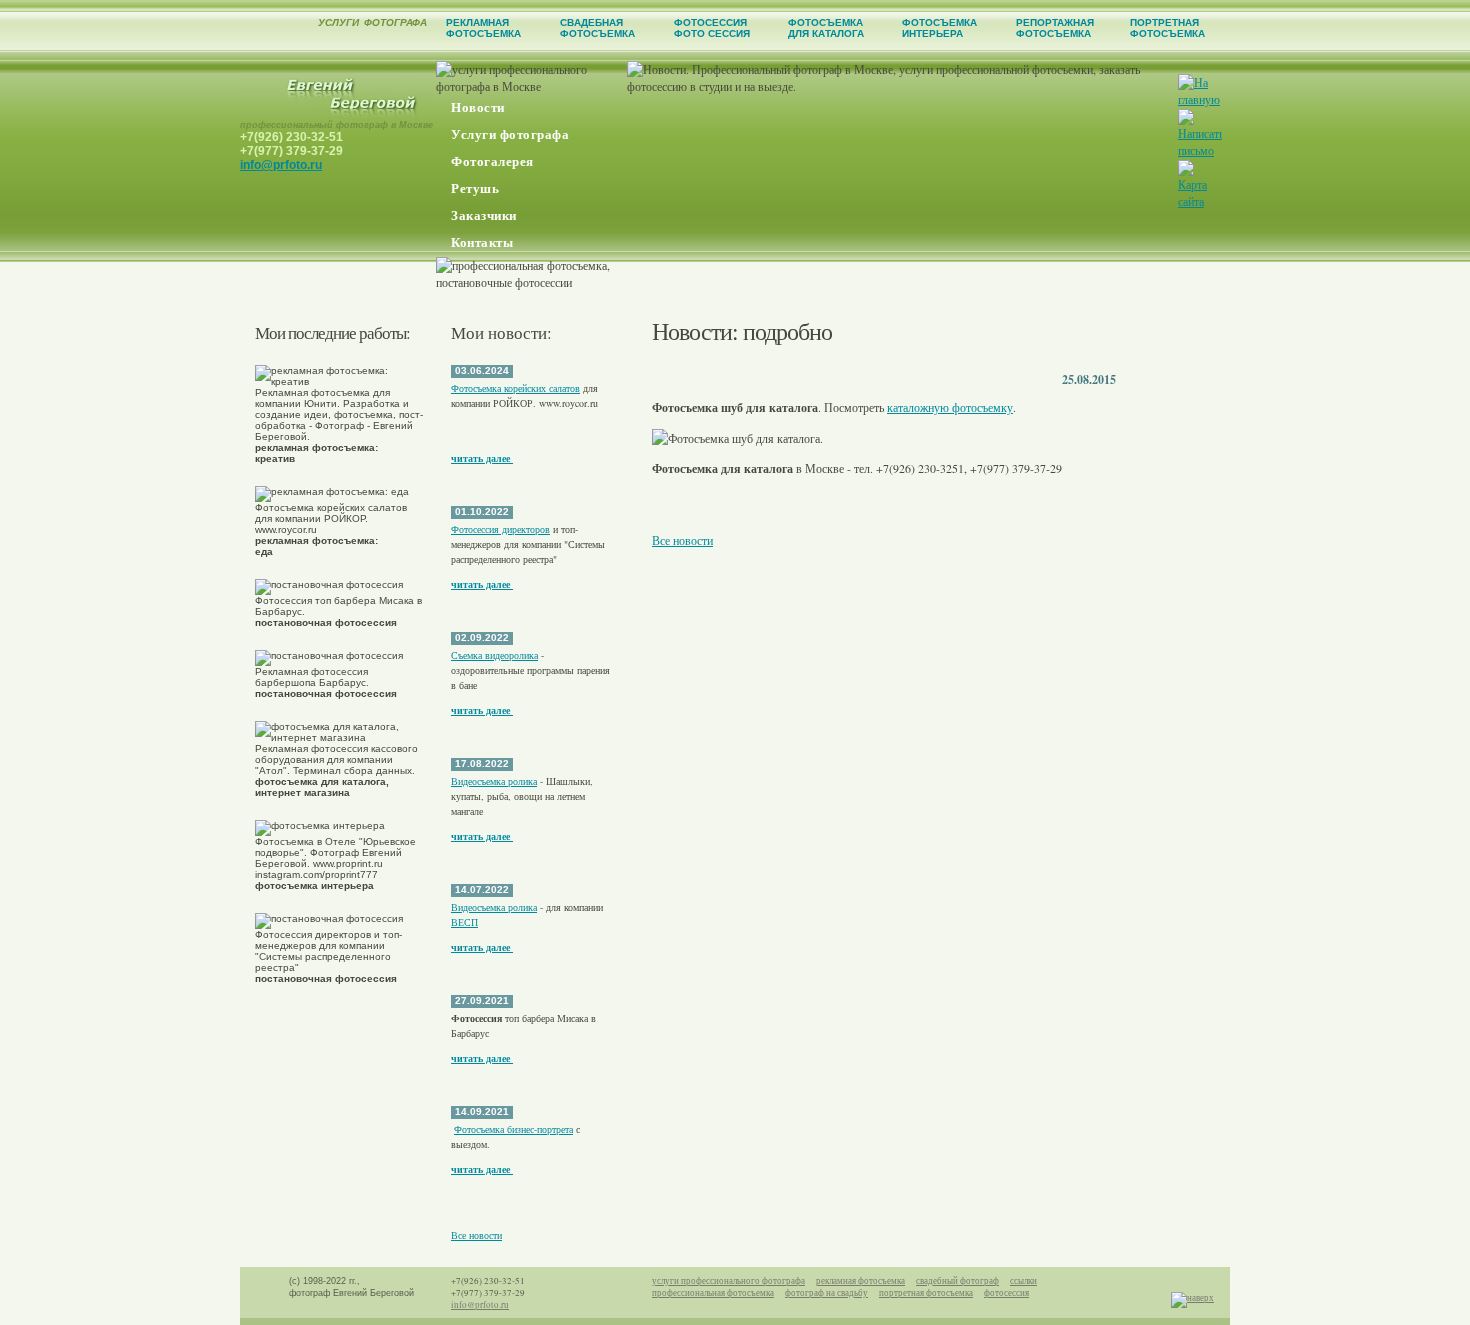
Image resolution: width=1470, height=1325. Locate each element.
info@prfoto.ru (281, 165)
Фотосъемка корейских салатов (515, 388)
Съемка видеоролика (494, 655)
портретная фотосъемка (926, 1293)
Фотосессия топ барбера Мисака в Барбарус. (338, 611)
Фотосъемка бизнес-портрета (513, 1129)
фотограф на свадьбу (826, 1293)
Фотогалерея (492, 161)
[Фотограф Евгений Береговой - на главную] (338, 115)
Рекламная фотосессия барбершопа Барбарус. (326, 682)
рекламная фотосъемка (860, 1281)
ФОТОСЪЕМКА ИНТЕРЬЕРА (939, 28)
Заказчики (484, 215)
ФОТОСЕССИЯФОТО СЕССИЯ (712, 28)
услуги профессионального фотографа (728, 1281)
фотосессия (1006, 1293)
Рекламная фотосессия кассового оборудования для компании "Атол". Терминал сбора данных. (336, 770)
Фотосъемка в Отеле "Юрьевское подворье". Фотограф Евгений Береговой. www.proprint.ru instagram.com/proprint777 (335, 863)
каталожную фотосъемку (950, 407)
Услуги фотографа (510, 134)
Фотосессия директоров (500, 529)
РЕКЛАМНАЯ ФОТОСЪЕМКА (483, 28)
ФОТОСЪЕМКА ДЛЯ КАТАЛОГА (826, 28)
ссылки (1023, 1281)
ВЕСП (464, 922)
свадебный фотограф (957, 1281)
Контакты (482, 242)
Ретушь (475, 188)
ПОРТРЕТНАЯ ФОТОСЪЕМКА (1167, 28)
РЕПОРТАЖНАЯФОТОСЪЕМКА (1055, 28)
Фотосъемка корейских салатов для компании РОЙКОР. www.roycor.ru (331, 529)
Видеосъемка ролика (494, 781)
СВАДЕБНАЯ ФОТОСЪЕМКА (597, 28)
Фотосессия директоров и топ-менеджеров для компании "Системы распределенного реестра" (328, 956)
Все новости (476, 1235)
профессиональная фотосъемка (713, 1293)
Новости (478, 107)
